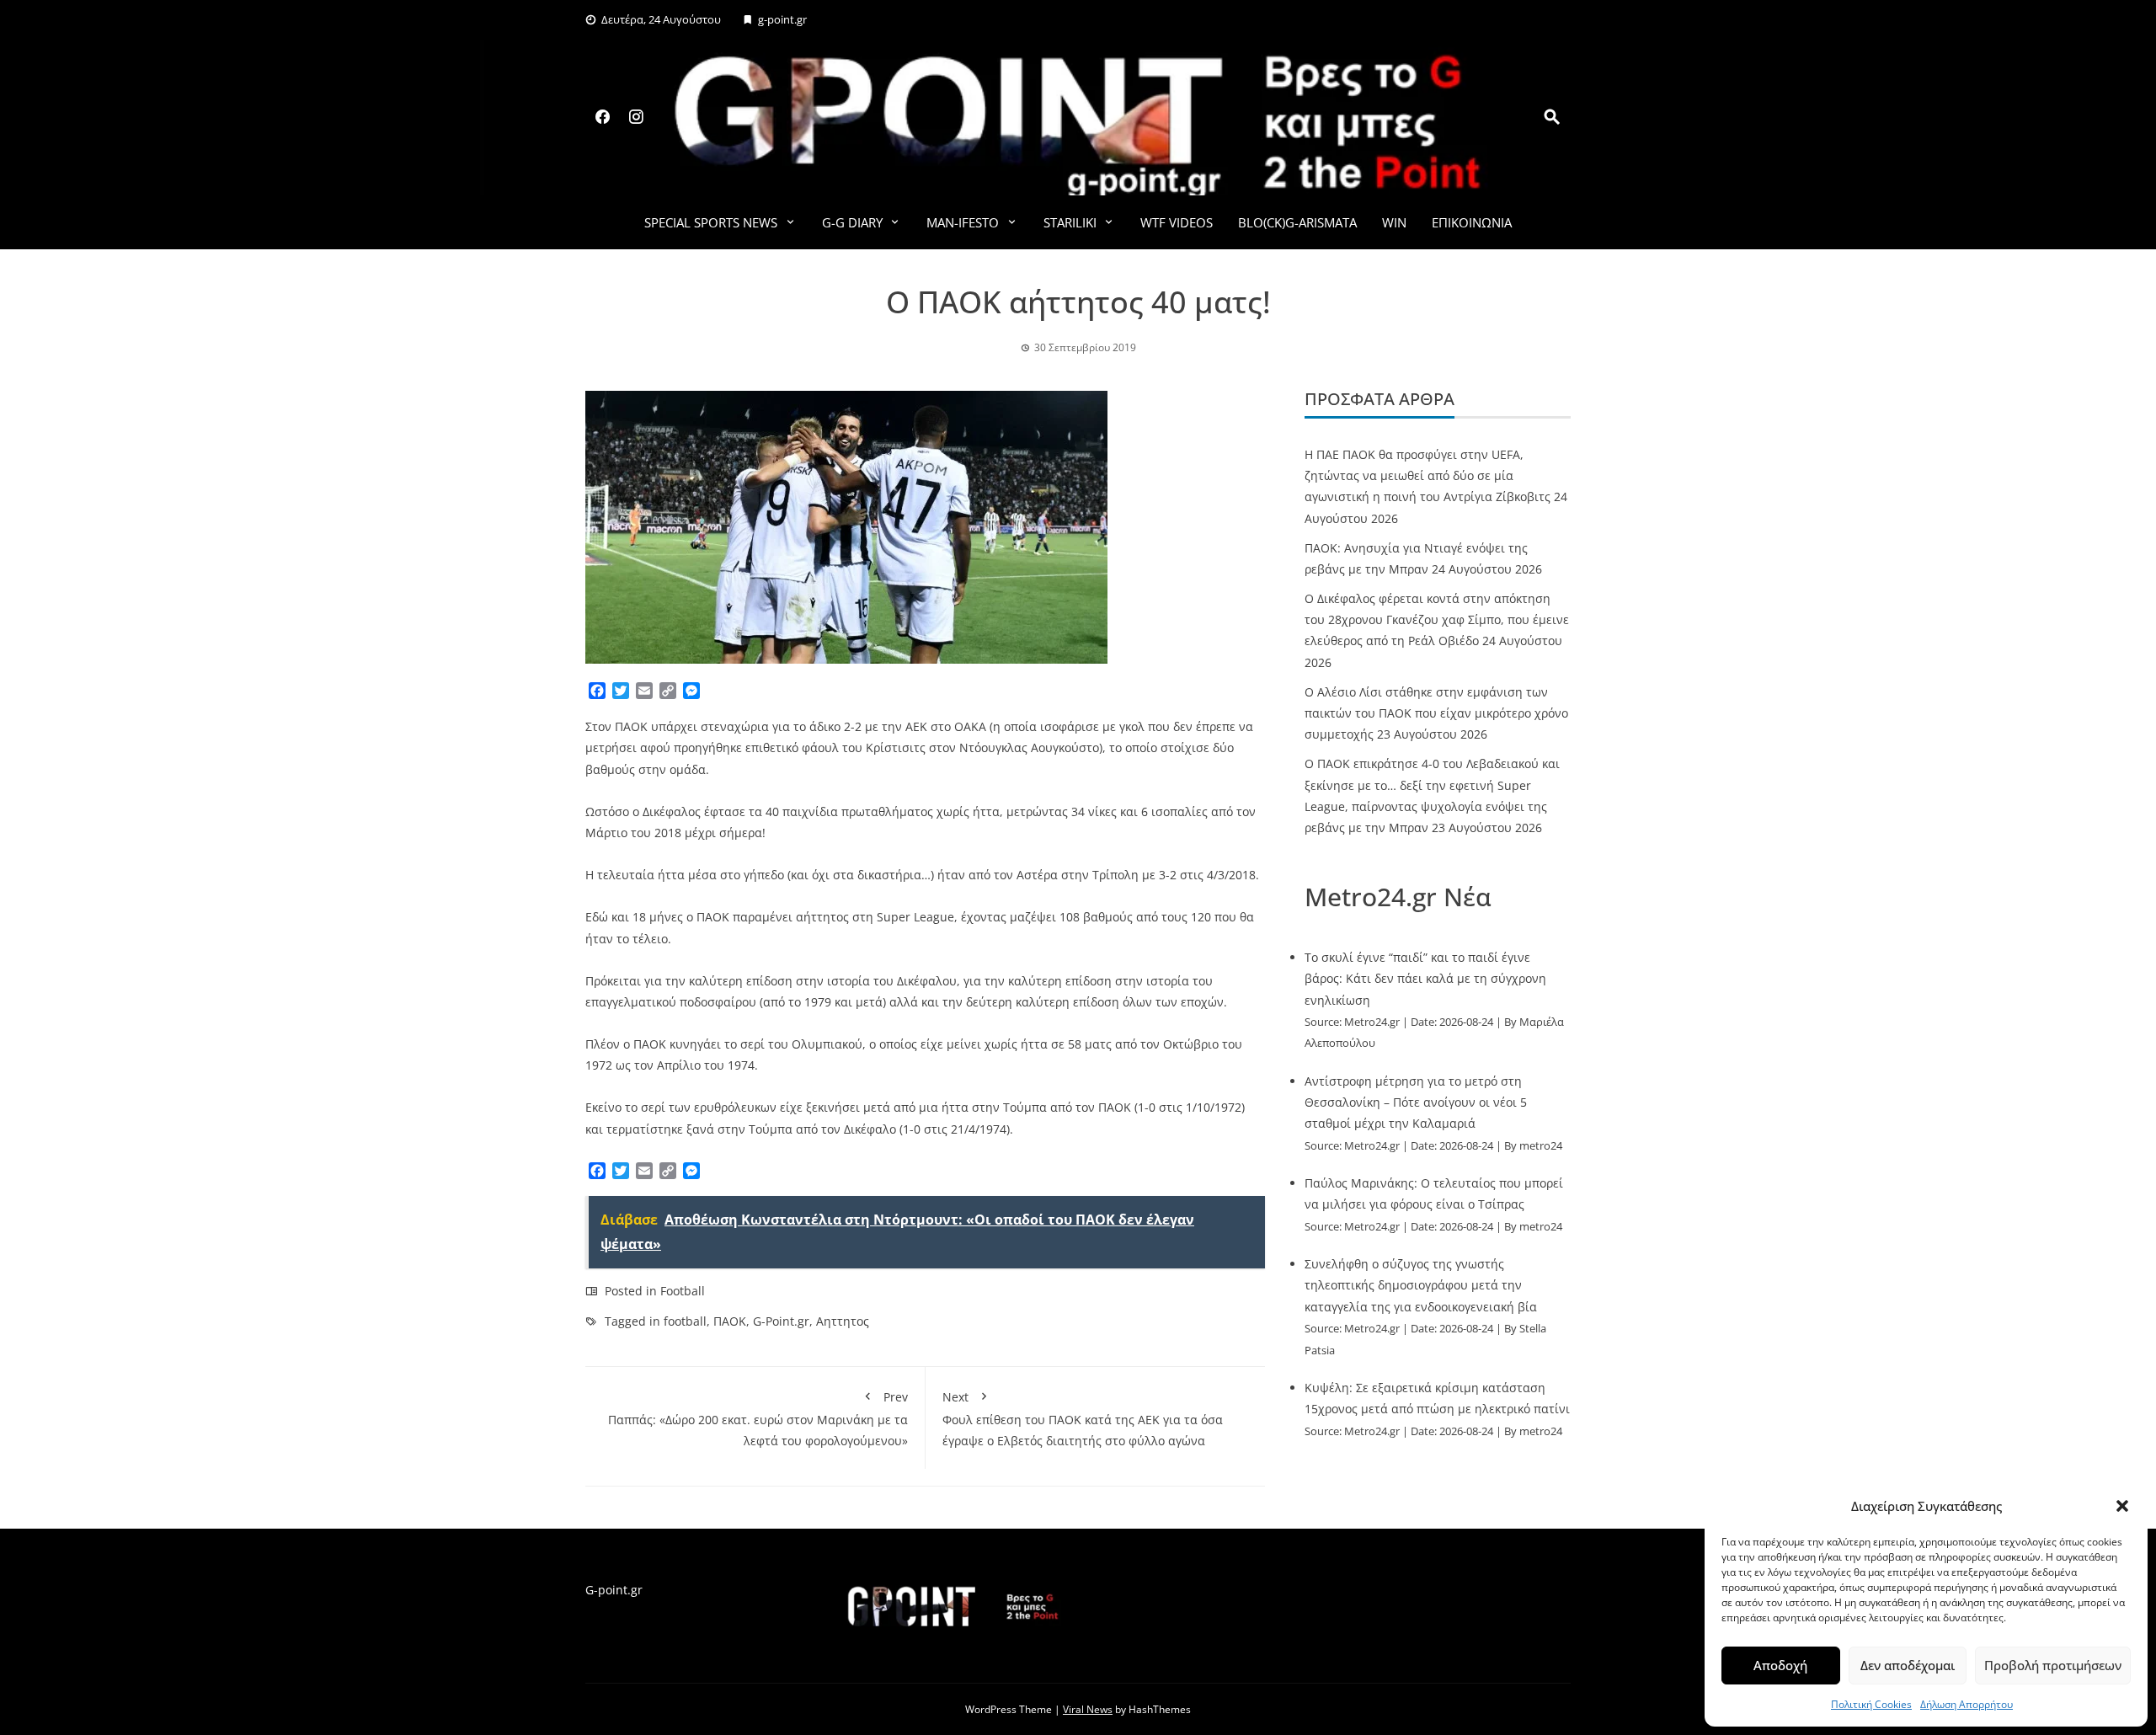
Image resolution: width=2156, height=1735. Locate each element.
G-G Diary (852, 222)
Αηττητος (843, 1321)
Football (683, 1291)
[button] (2122, 1506)
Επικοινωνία (1472, 222)
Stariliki (1070, 222)
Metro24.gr (1372, 1022)
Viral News (1088, 1709)
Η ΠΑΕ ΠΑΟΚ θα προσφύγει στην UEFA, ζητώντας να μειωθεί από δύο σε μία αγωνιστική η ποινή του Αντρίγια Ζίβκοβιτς (1428, 475)
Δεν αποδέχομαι (1908, 1665)
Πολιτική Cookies (1871, 1704)
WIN (1394, 222)
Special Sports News (711, 222)
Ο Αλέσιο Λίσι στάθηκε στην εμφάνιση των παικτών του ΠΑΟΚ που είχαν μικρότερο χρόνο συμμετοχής (1436, 713)
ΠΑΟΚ (730, 1321)
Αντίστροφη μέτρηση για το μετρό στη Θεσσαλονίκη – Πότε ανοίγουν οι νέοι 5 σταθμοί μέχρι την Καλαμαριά (1416, 1102)
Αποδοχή (1780, 1665)
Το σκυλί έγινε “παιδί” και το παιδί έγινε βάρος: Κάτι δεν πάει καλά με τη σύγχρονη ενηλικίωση (1425, 978)
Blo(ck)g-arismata (1297, 222)
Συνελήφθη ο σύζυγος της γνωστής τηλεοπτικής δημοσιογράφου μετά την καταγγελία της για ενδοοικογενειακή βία (1421, 1285)
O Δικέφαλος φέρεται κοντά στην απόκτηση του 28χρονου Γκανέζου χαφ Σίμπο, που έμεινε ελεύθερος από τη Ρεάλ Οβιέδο (1437, 619)
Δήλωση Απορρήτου (1967, 1704)
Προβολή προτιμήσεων (2053, 1665)
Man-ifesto (963, 222)
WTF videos (1177, 222)
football (685, 1321)
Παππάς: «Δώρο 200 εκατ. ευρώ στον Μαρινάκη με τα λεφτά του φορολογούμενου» (758, 1419)
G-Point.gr (781, 1321)
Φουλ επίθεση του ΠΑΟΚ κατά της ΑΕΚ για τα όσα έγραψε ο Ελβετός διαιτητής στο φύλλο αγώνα (1083, 1419)
